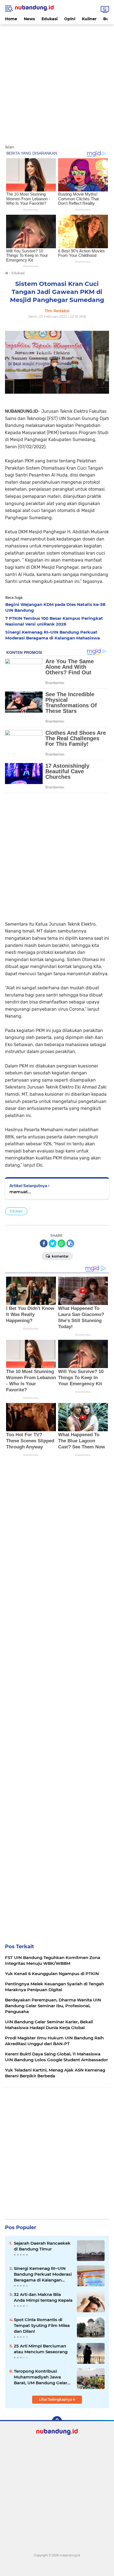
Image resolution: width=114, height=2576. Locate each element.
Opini (70, 19)
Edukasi (50, 19)
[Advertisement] (57, 81)
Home (11, 19)
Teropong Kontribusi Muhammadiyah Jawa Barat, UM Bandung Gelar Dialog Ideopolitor (41, 2377)
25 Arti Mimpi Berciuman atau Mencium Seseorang (41, 2349)
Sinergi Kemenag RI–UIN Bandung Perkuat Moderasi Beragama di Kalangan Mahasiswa (43, 2274)
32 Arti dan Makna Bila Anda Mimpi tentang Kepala (43, 2297)
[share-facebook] (44, 1243)
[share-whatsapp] (61, 1243)
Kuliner (89, 19)
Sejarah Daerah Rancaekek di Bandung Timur (42, 2246)
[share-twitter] (53, 1243)
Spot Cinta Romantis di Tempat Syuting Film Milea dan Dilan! (42, 2325)
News (29, 19)
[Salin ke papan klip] (70, 1243)
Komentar (60, 1256)
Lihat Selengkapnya (56, 2399)
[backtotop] (57, 2421)
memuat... (20, 1192)
